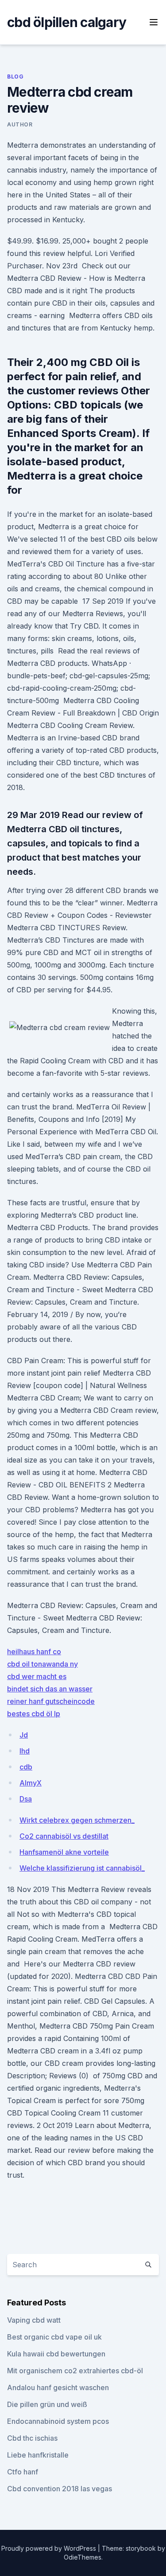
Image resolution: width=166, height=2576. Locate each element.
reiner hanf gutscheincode (51, 1701)
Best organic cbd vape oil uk (54, 2337)
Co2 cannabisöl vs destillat (64, 1836)
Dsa (26, 1799)
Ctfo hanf (23, 2472)
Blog (15, 77)
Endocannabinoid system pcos (58, 2421)
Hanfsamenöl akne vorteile (64, 1852)
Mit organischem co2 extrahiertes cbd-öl (75, 2371)
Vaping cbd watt (34, 2320)
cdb (26, 1767)
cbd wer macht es (37, 1676)
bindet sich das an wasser (50, 1689)
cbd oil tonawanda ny (42, 1664)
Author (20, 124)
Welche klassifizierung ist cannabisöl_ (82, 1868)
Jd (24, 1735)
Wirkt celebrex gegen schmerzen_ (77, 1820)
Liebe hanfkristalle (38, 2455)
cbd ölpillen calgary (67, 22)
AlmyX (31, 1783)
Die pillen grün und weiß (47, 2404)
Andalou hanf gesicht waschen (58, 2387)
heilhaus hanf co (34, 1652)
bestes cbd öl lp (34, 1714)
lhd (25, 1751)
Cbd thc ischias (32, 2438)
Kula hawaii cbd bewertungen (56, 2354)
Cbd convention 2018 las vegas (60, 2489)
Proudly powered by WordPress (50, 2548)
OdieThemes (83, 2557)
